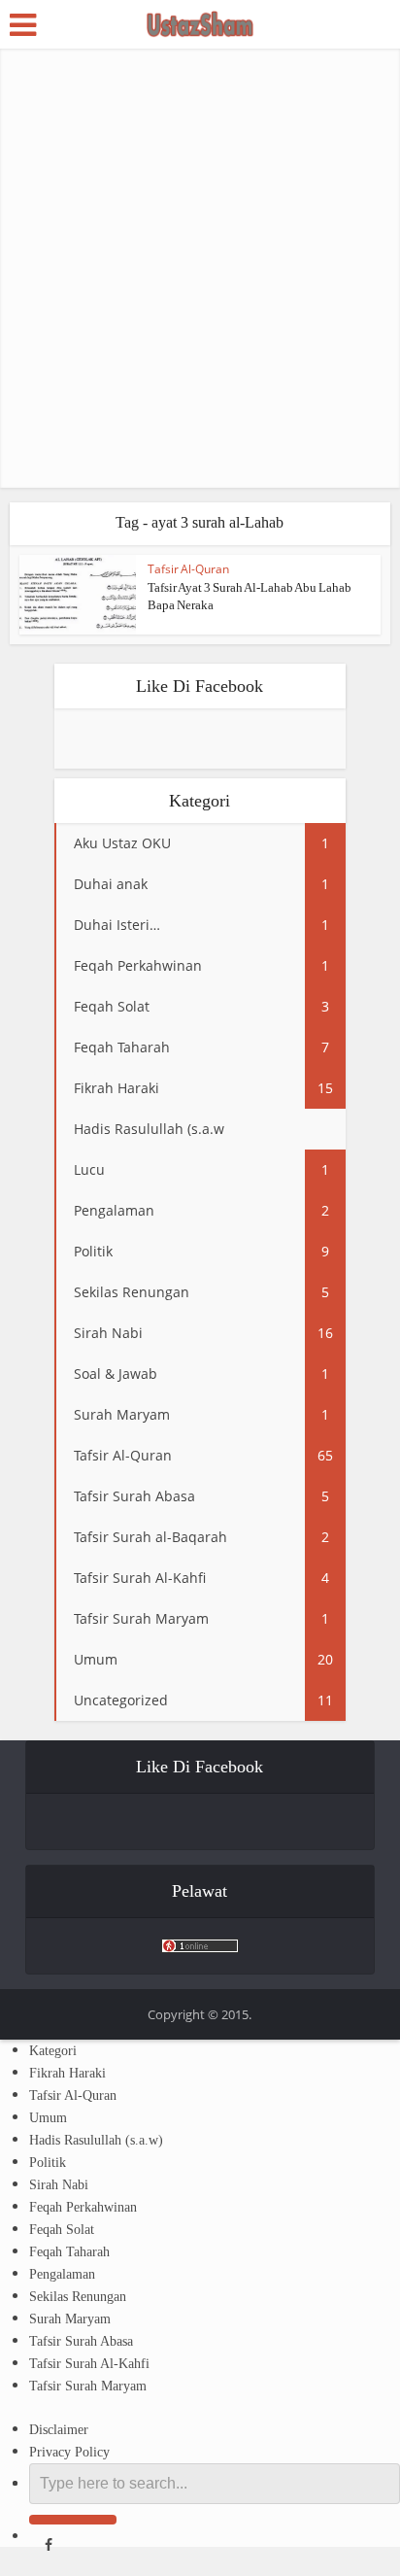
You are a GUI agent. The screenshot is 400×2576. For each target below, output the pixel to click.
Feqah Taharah (69, 2252)
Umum (48, 2118)
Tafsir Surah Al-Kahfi (89, 2364)
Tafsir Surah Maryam (88, 2386)
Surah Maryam (70, 2319)
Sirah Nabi (59, 2185)
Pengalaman (62, 2274)
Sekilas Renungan (78, 2297)
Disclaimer (59, 2430)
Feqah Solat (62, 2230)
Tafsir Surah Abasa (81, 2341)
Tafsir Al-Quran (188, 569)
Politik (48, 2163)
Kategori (53, 2051)
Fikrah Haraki (67, 2073)
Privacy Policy (69, 2452)
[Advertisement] (200, 268)
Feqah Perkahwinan (83, 2207)
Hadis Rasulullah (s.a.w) (96, 2140)
